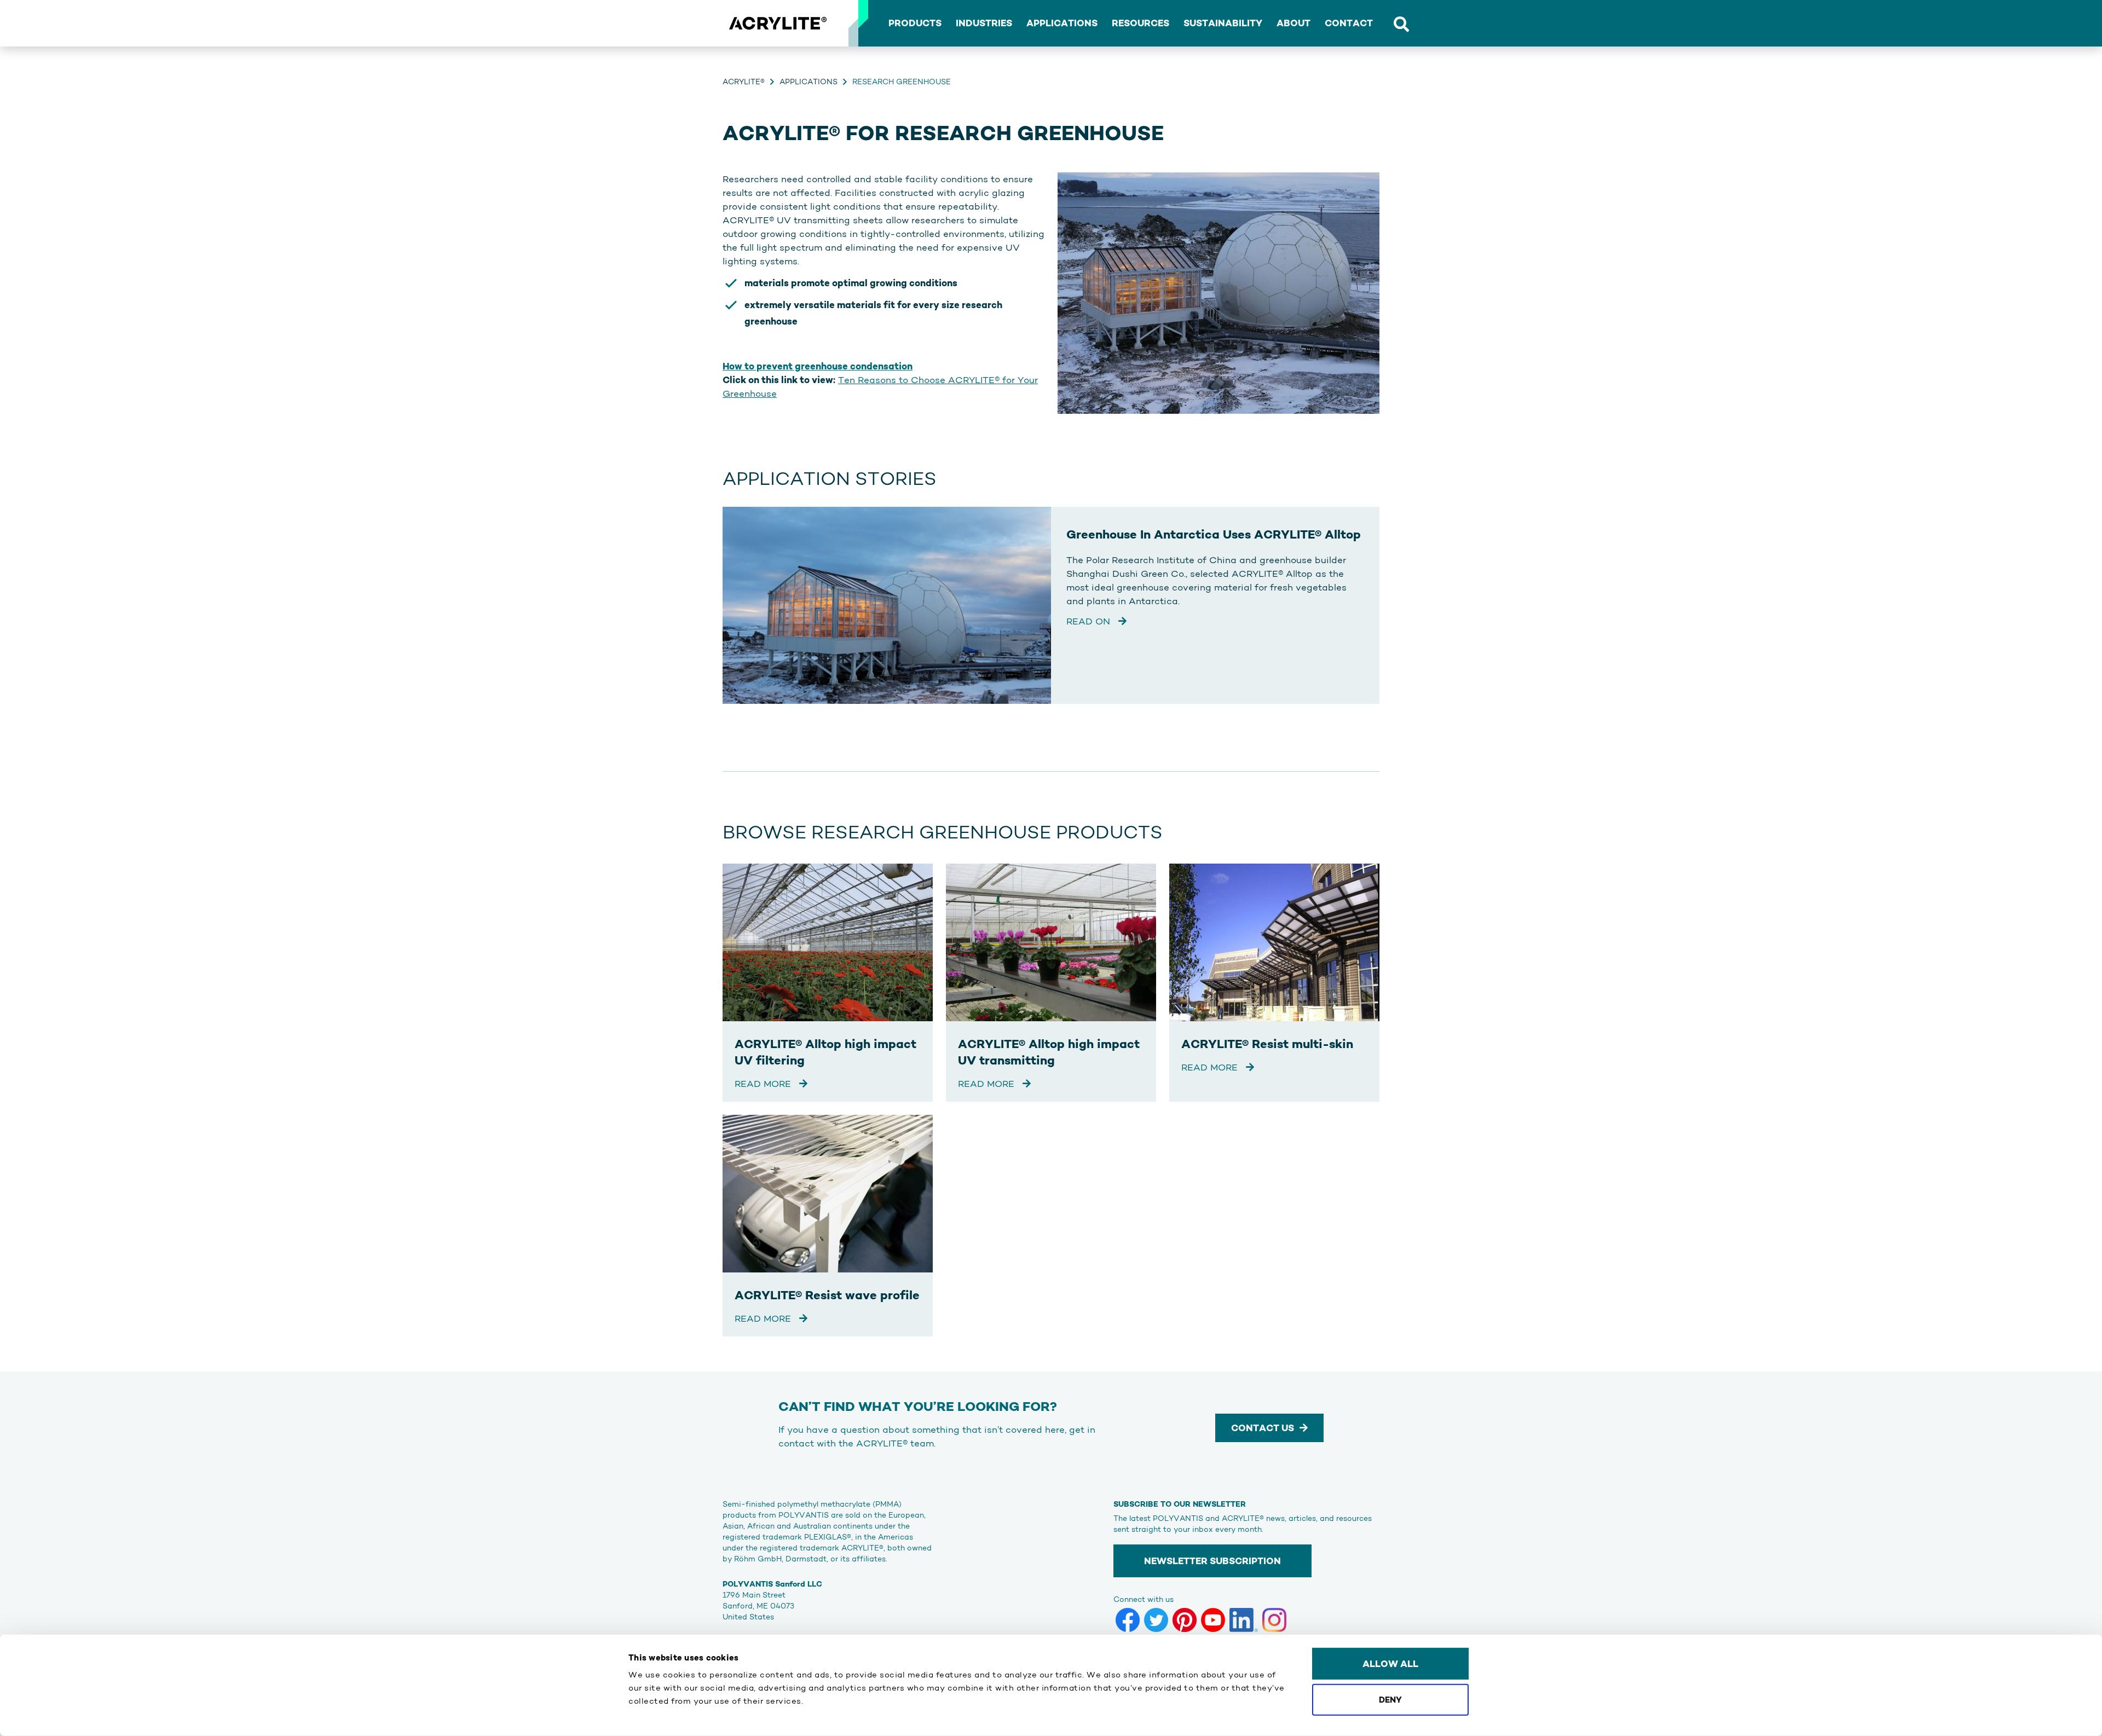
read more (764, 1084)
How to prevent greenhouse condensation (818, 366)
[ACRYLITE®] (777, 24)
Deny (1390, 1699)
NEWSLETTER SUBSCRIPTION (1212, 1561)
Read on (1090, 621)
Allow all (1390, 1664)
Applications (809, 82)
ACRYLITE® (744, 82)
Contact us (1263, 1428)
